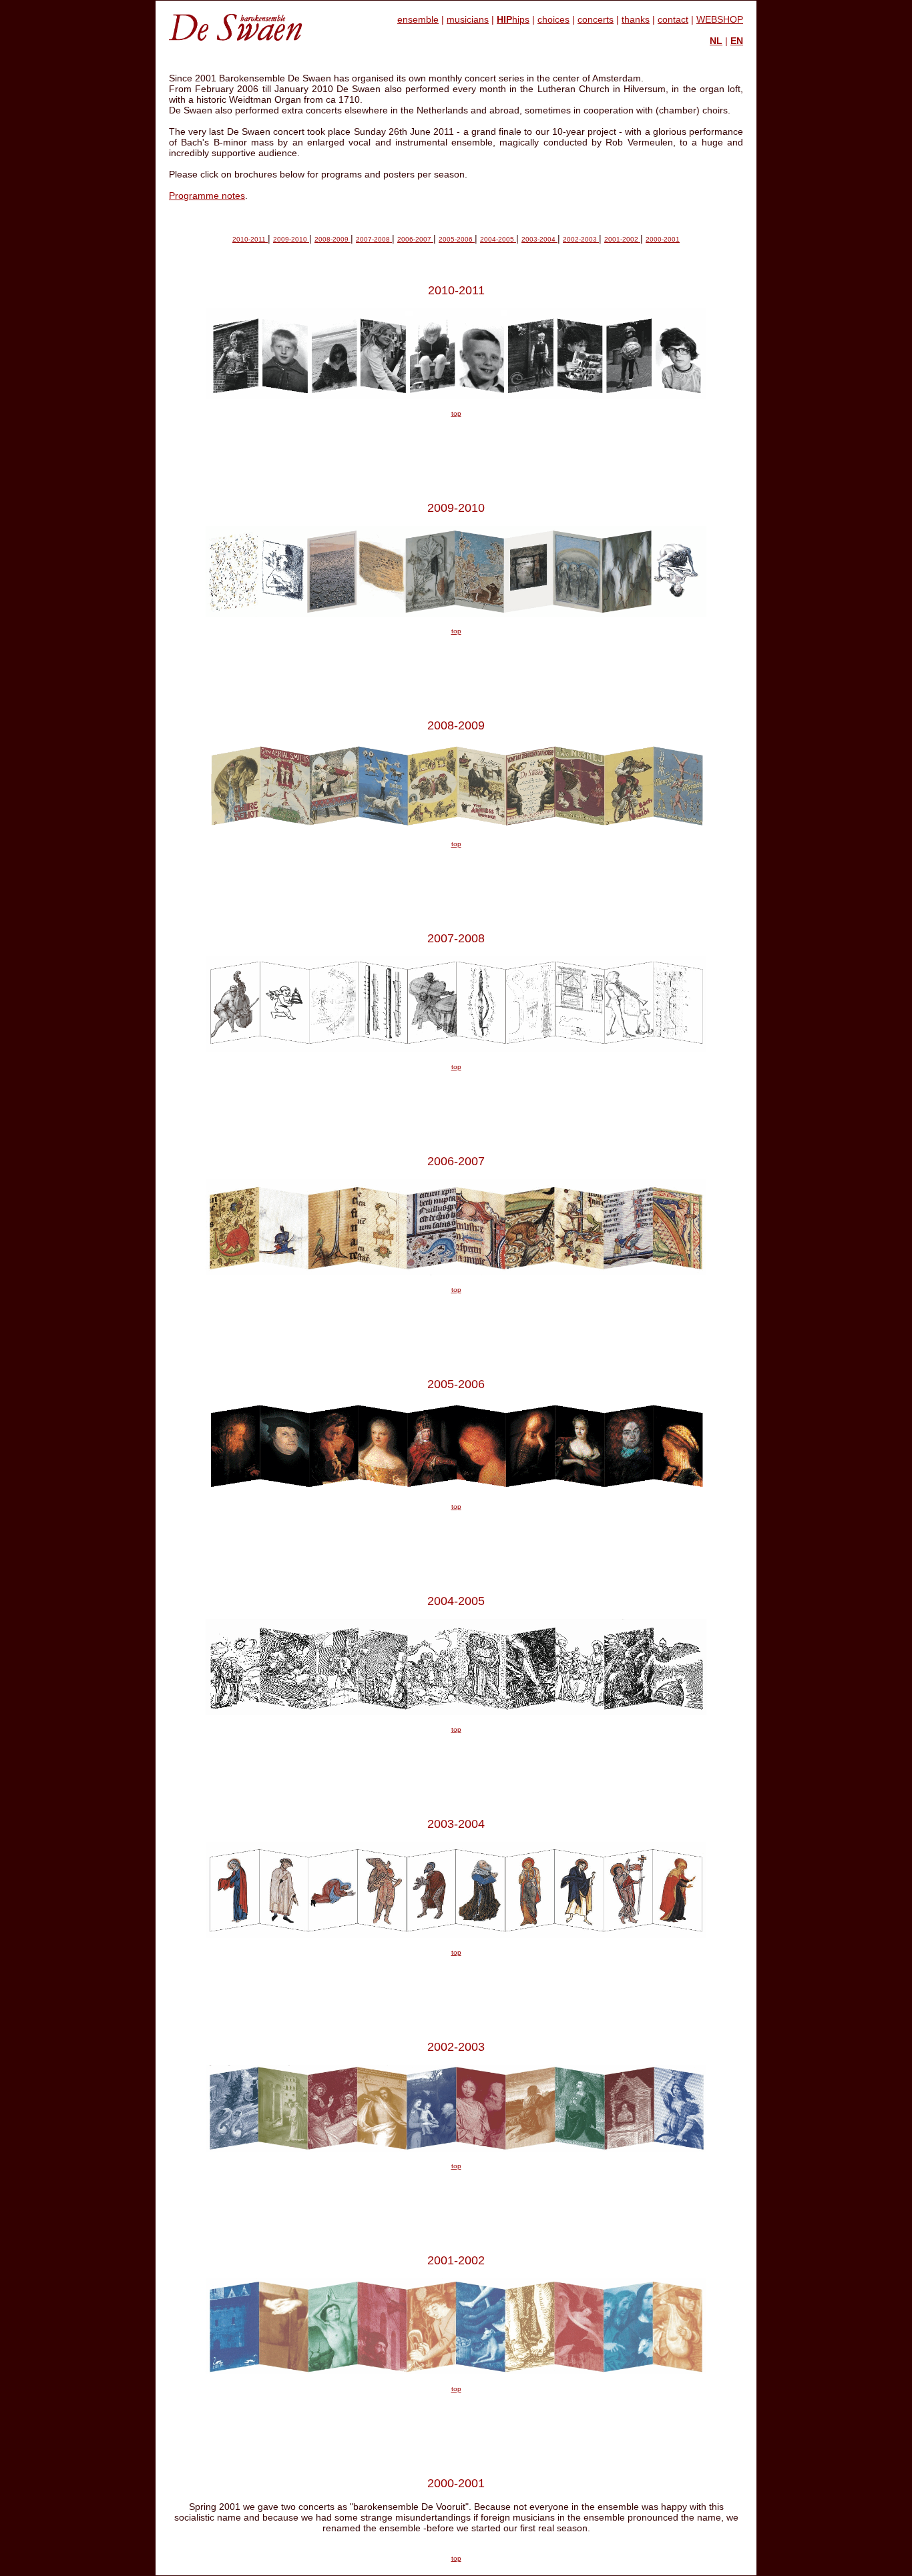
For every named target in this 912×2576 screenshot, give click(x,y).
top (456, 413)
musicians (468, 19)
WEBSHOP (720, 19)
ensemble (418, 19)
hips (513, 19)
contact (673, 19)
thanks (636, 19)
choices (553, 19)
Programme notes (207, 196)
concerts (596, 19)
